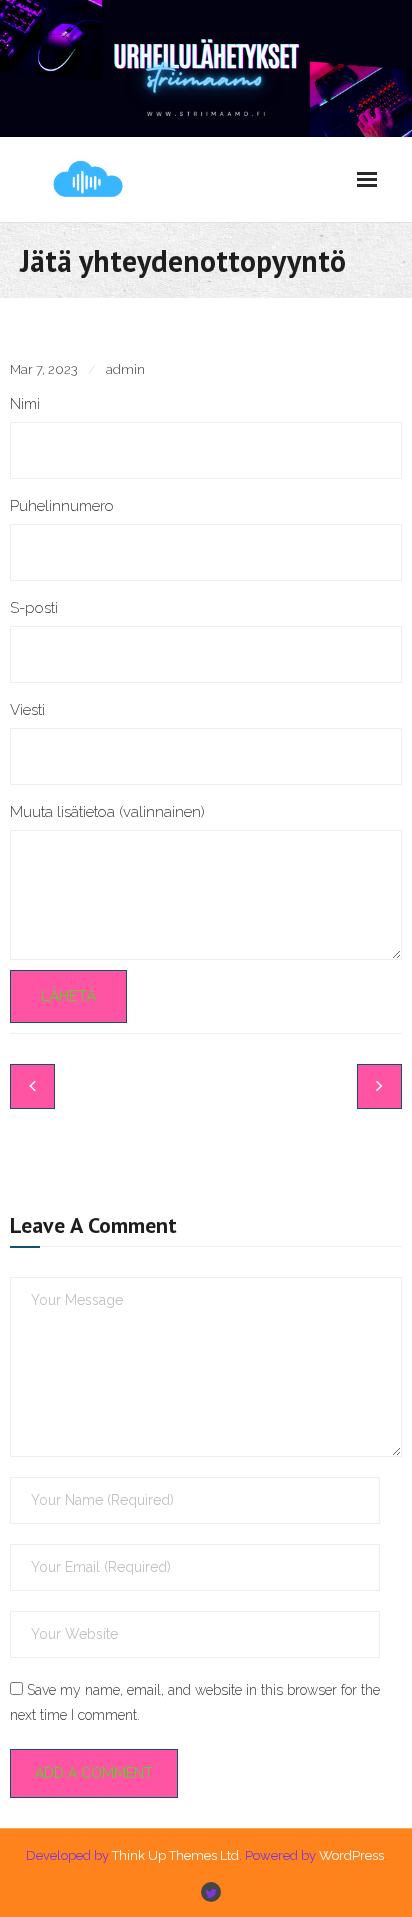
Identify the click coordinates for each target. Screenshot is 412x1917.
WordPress (351, 1855)
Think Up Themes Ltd (175, 1855)
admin (125, 369)
